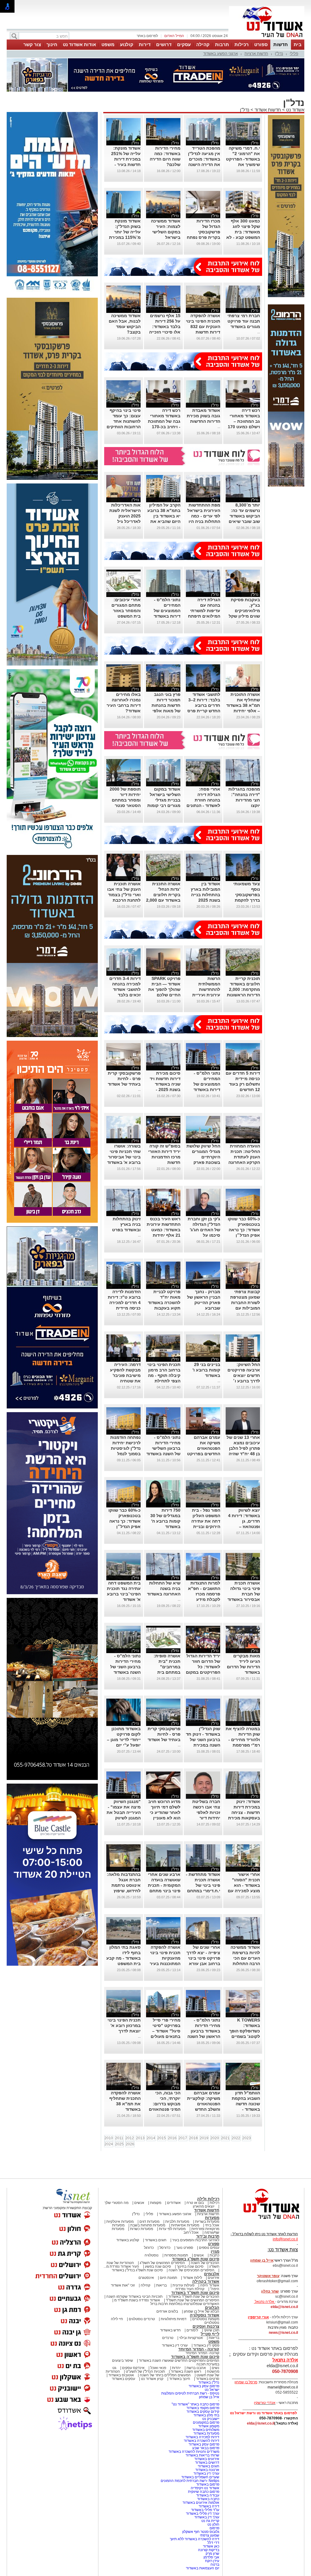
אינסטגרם (146, 2278)
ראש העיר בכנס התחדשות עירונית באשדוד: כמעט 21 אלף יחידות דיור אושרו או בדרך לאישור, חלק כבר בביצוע (164, 1235)
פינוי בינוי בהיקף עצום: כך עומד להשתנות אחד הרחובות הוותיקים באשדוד (124, 421)
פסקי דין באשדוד (206, 2345)
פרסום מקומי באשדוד (203, 2408)
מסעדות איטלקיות (120, 2222)
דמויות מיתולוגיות (174, 2319)
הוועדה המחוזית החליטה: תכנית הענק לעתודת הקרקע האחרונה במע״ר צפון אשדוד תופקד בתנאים (244, 1162)
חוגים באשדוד (156, 2240)
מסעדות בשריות (207, 2222)
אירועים (214, 2278)
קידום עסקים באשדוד (203, 2412)
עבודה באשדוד (207, 2495)
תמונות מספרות (176, 2255)
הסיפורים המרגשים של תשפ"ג (162, 2263)
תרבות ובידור (208, 2236)
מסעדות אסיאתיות (185, 2225)
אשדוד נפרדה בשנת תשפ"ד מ (137, 2300)
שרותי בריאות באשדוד (202, 2455)
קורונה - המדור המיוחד (199, 2349)
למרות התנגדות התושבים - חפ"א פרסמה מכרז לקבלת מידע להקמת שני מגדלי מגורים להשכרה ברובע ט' (203, 1599)
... (259, 332)
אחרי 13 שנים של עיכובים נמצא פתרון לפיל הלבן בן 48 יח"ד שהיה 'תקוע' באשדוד (243, 1448)
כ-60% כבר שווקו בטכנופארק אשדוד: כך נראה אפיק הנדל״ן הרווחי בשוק (244, 1230)
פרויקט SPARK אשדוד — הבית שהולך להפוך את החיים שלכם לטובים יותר (164, 989)
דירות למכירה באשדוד (202, 2437)
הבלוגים (212, 2308)
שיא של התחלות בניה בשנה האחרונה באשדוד (164, 1588)
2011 (119, 2138)
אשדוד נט (295, 110)
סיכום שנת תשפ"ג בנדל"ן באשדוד (137, 2270)
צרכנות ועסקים (206, 2326)
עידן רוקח (212, 2561)
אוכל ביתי (212, 2225)
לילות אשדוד (192, 2278)
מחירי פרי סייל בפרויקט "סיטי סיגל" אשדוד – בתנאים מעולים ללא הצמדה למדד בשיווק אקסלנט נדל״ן (163, 2036)
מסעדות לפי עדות (172, 2229)
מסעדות (212, 2218)
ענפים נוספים (209, 2248)
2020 (215, 2138)
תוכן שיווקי (212, 2330)
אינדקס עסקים (133, 2368)
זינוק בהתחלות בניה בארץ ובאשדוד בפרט (126, 1224)
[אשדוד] (267, 39)
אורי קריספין (258, 2317)
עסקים (184, 44)
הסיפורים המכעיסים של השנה (191, 2270)
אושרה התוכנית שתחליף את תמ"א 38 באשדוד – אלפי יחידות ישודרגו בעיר (243, 705)
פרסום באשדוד (207, 2484)
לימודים (192, 2330)
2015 (162, 2138)
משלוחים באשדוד (206, 2430)
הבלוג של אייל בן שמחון (202, 2311)
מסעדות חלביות (177, 2222)
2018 (193, 2138)
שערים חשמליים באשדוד (200, 2477)
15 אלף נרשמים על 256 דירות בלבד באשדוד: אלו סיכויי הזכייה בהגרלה (165, 327)
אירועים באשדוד (207, 2459)
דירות (145, 44)
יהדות (176, 2368)
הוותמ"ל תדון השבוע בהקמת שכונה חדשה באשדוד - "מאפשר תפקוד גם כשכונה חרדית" (245, 2109)
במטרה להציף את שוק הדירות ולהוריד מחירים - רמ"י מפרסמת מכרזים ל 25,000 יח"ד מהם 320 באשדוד (243, 1745)
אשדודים (174, 2203)
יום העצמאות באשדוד (203, 2568)
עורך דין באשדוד (207, 2517)
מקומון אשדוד (209, 2426)
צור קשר (32, 44)
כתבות (214, 2255)
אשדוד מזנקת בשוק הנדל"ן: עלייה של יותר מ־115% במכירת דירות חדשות (125, 232)
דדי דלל (213, 2543)
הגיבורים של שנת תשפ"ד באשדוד (193, 2296)
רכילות (242, 44)
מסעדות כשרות (142, 2229)
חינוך (52, 44)
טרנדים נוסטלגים (142, 2319)
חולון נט (213, 2524)
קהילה (203, 44)
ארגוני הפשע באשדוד (220, 54)
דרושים (164, 44)
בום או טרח (195, 2203)
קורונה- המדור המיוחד (202, 2353)
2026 (130, 2144)
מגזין (215, 2251)
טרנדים (168, 2338)
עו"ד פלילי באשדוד (205, 2510)
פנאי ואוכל (158, 2368)
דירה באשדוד (209, 2506)
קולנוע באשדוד (128, 2240)
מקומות (156, 2203)
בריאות (161, 2285)
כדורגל (149, 2248)
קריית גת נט (210, 2521)
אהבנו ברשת (196, 2368)
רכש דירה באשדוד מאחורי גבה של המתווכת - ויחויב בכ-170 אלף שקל (164, 421)
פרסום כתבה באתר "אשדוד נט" (195, 2404)
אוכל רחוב (191, 2232)
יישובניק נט (210, 2419)
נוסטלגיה (152, 2255)
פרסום (214, 2528)
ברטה (215, 2564)
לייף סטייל (210, 2334)
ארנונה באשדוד (207, 2470)
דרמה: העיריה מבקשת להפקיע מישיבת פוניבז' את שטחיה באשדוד (125, 1375)
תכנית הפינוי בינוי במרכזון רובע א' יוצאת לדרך (124, 2025)
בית (298, 44)
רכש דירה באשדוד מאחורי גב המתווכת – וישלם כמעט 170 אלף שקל (244, 421)
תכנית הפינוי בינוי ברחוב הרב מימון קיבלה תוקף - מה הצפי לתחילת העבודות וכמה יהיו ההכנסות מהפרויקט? (163, 1381)
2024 (109, 2144)
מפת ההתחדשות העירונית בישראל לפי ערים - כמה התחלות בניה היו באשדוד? (204, 516)
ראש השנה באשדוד (186, 2371)
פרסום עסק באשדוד (203, 2386)
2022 (236, 2138)
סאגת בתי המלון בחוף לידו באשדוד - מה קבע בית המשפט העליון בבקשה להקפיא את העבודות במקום (123, 1964)
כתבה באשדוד (208, 2499)
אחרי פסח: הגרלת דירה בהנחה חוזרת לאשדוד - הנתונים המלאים (203, 800)
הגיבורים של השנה (205, 2263)
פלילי (294, 54)
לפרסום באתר (147, 36)
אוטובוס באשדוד (121, 2375)
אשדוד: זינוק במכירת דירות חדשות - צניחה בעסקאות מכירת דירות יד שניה (244, 1812)
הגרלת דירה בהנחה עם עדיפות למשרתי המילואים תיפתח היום (204, 611)
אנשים (139, 2203)
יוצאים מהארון (204, 2206)
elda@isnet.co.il (284, 2307)
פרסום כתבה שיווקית (203, 2492)
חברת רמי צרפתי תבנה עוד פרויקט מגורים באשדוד (244, 321)
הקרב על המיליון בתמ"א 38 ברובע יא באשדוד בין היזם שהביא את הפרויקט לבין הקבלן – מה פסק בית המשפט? (164, 521)
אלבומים (212, 2274)
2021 (225, 2138)
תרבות (222, 44)
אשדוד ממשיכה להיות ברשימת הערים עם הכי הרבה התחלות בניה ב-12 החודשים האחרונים (245, 1964)
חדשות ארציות (256, 54)
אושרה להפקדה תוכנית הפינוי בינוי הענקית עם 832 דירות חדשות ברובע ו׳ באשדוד (203, 327)
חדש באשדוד (170, 2330)
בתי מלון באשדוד (206, 2415)
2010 (109, 2138)
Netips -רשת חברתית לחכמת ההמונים (190, 2481)
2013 (140, 2138)
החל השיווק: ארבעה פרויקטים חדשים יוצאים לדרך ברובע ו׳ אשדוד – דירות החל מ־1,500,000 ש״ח (243, 1381)
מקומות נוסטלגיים (205, 2319)
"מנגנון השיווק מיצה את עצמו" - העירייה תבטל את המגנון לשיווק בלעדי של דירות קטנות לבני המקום (124, 1818)
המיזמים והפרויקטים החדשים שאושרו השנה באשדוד (179, 2361)
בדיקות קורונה (209, 2550)
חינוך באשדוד (180, 2379)
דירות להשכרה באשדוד (202, 2441)
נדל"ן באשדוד (209, 2382)
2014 (151, 2138)
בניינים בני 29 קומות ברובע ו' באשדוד (206, 1370)
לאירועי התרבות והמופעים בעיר (196, 2240)
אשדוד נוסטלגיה (205, 2315)
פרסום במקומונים (206, 2422)
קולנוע (127, 44)
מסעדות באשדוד (206, 2433)
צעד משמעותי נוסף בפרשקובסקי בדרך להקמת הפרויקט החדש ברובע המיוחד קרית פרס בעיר (245, 900)
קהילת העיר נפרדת (190, 2289)
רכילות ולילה (208, 2199)
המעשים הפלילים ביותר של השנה (165, 2375)
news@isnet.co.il (283, 2333)
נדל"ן (279, 54)
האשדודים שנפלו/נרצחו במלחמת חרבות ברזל (185, 2304)
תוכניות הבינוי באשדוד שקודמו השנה (134, 2296)
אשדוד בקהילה (206, 2281)
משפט (108, 44)
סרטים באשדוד (208, 2379)
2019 (204, 2138)
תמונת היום (168, 2278)
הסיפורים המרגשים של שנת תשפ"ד (192, 2300)
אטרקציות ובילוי (191, 2338)
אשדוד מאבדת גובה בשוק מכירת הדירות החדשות (203, 416)
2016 (172, 2138)
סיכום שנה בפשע (158, 2266)
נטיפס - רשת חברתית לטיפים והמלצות (190, 2393)
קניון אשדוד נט (152, 2379)
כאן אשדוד (211, 2546)
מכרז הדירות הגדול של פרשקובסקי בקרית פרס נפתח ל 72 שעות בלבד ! (203, 232)
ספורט (261, 44)
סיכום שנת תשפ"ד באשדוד (195, 2293)
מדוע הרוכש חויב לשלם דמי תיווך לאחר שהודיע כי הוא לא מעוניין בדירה (164, 1812)
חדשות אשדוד (268, 110)
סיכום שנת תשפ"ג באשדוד (196, 2259)
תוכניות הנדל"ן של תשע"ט (145, 2371)
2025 (119, 2144)
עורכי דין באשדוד (175, 2345)
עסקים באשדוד (123, 2379)
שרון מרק (212, 2554)
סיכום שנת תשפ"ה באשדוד (195, 2357)
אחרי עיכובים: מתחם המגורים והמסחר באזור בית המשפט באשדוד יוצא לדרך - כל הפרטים (126, 616)
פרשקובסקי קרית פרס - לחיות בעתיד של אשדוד (124, 1079)
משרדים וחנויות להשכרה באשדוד (194, 2452)
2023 (247, 2138)
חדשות (281, 44)
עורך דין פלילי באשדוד (202, 2513)
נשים (215, 2368)
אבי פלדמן (211, 2557)
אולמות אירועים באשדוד (201, 2503)
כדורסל (165, 2248)
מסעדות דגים (149, 2222)
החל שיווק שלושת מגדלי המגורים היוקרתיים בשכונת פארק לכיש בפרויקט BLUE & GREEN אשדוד (203, 1162)
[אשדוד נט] (263, 2221)
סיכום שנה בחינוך (190, 2266)
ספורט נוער (185, 2248)
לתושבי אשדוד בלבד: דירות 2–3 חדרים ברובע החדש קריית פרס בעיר (204, 705)
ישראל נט (212, 2390)
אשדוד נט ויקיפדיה (205, 2488)
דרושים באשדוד (207, 2462)
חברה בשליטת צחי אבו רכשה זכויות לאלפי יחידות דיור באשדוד (206, 1812)
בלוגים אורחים (167, 2311)
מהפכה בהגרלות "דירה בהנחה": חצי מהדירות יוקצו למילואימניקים (244, 800)
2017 (183, 2138)
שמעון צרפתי (210, 2535)
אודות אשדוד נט (79, 44)
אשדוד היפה (209, 2285)
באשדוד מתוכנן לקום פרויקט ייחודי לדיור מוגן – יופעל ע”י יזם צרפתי (124, 1740)
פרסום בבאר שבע (206, 2448)
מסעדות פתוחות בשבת (148, 2225)
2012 (130, 2138)
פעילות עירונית (183, 2285)
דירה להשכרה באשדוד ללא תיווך (195, 2539)
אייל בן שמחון (209, 2397)
